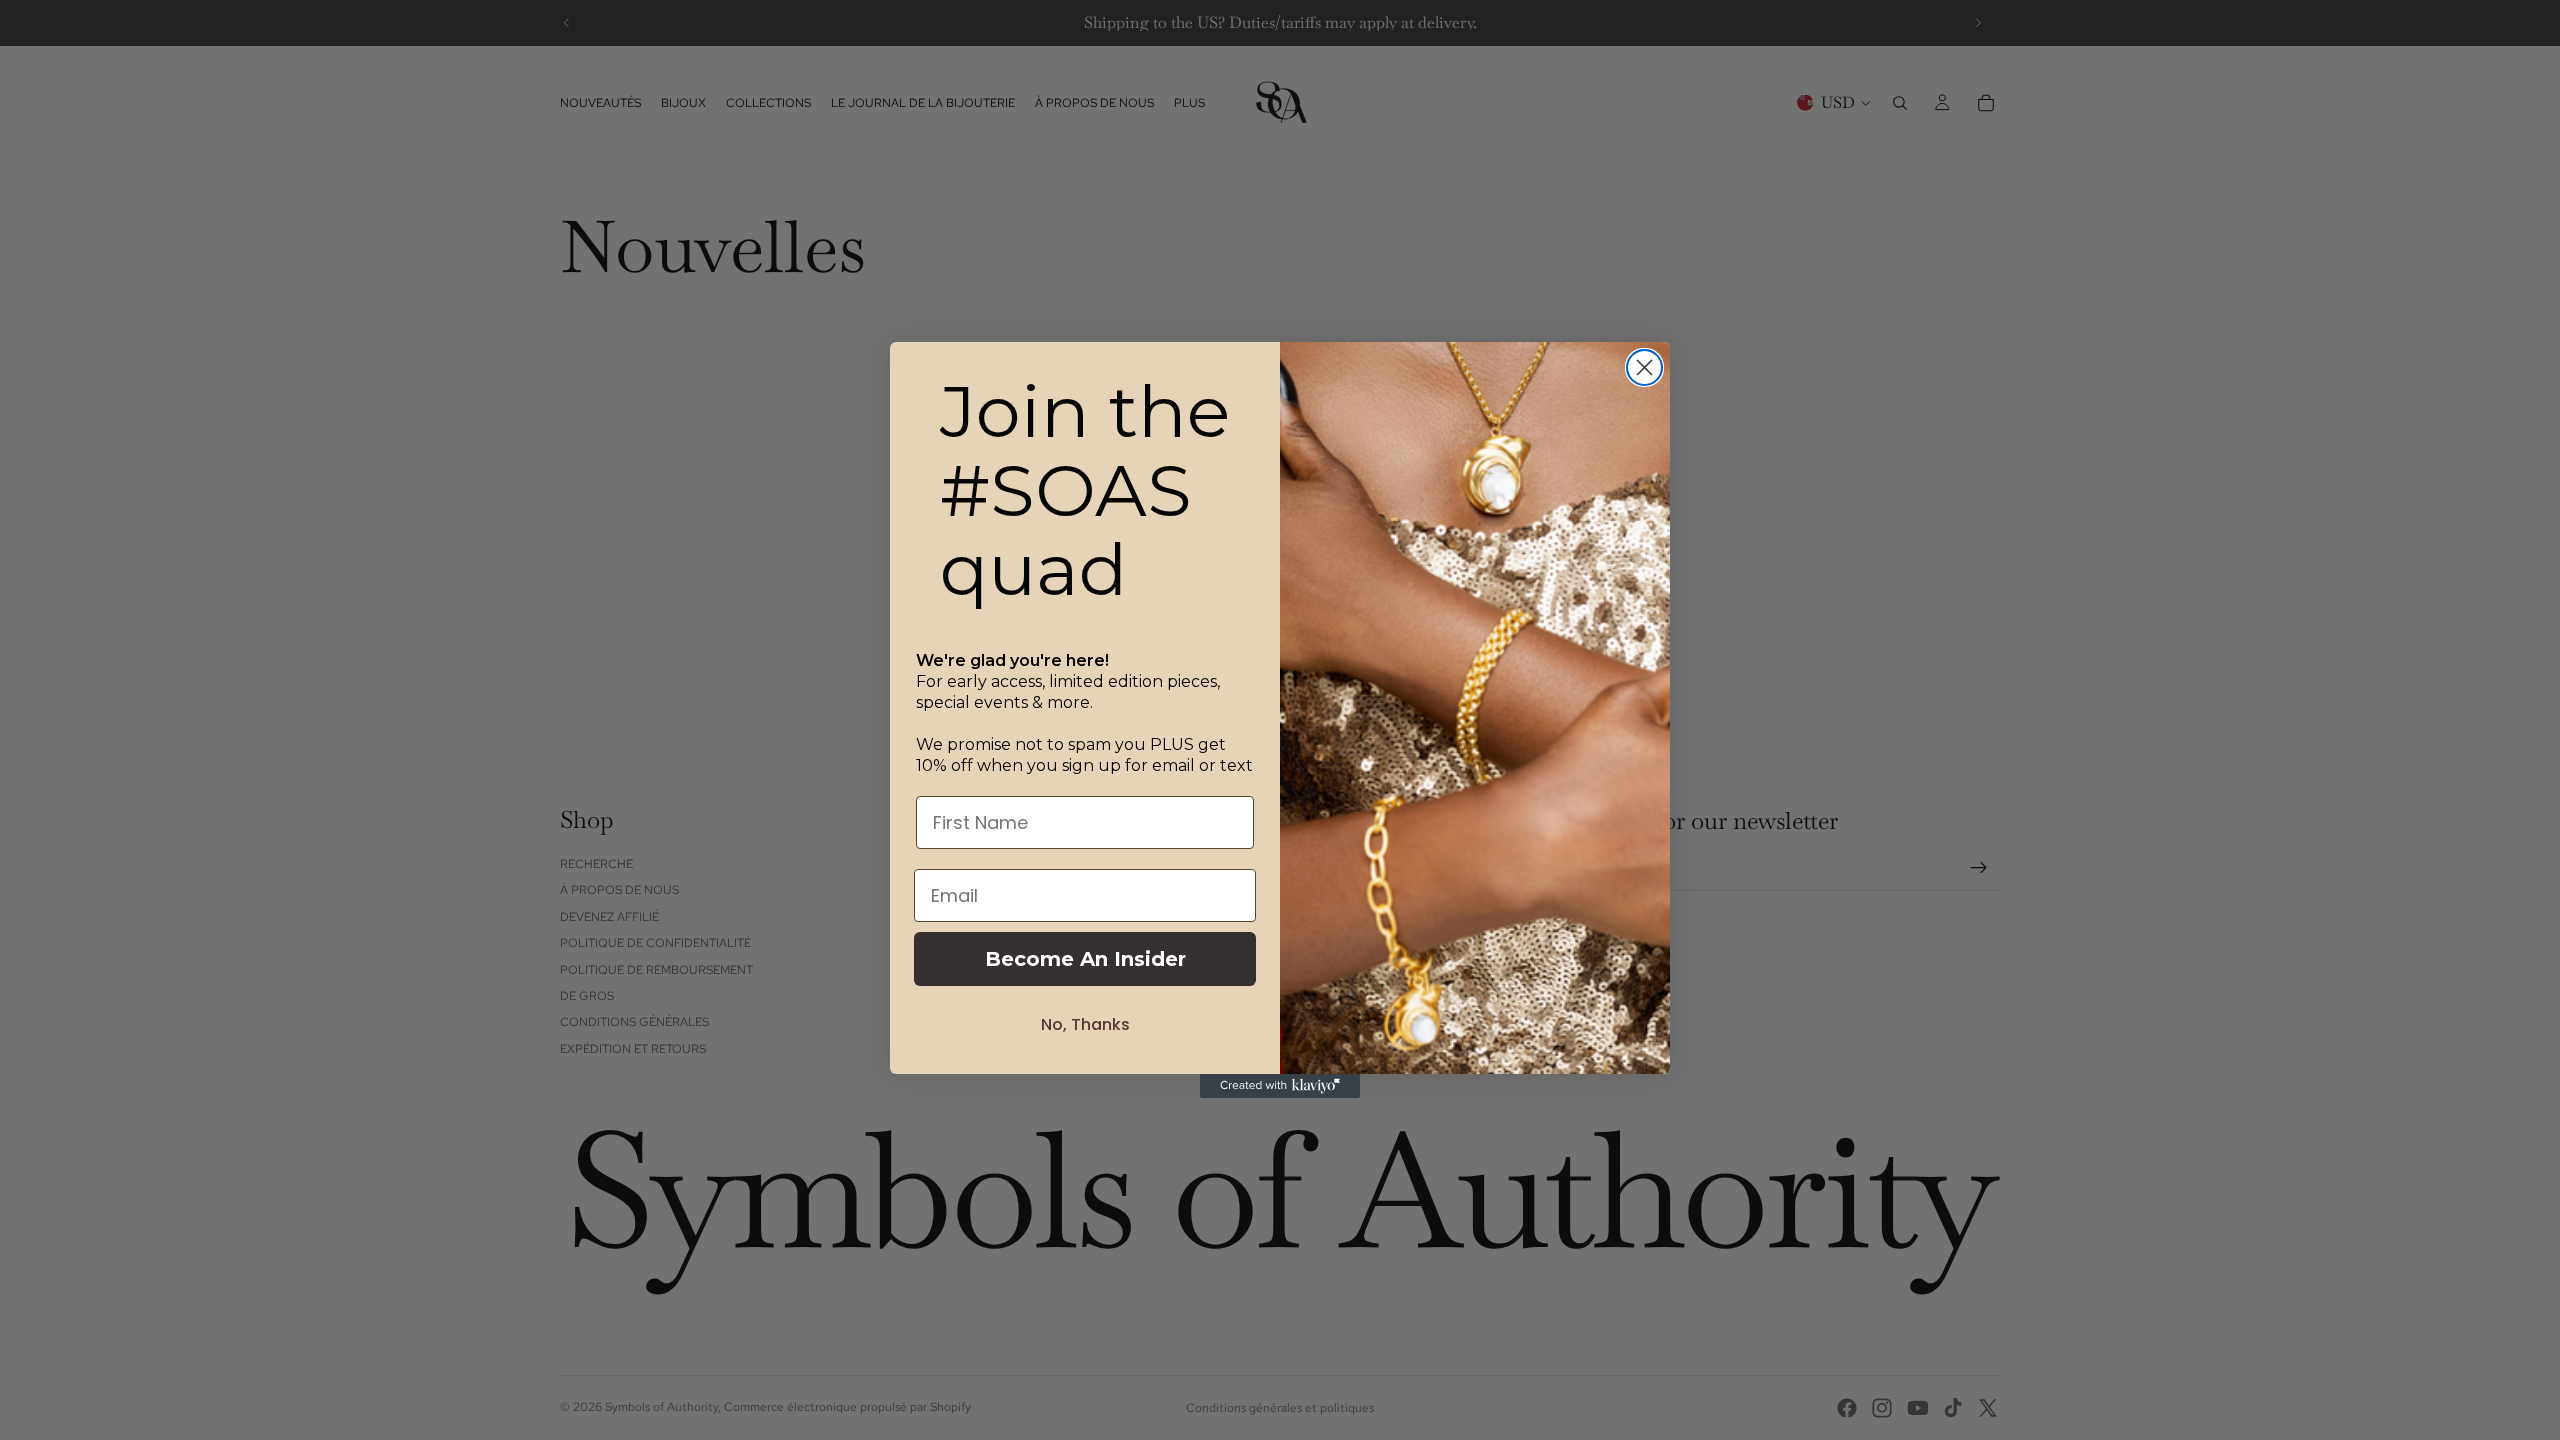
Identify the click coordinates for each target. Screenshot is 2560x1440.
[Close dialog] (1644, 367)
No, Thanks (1085, 1024)
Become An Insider (1085, 959)
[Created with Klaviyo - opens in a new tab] (1280, 1086)
